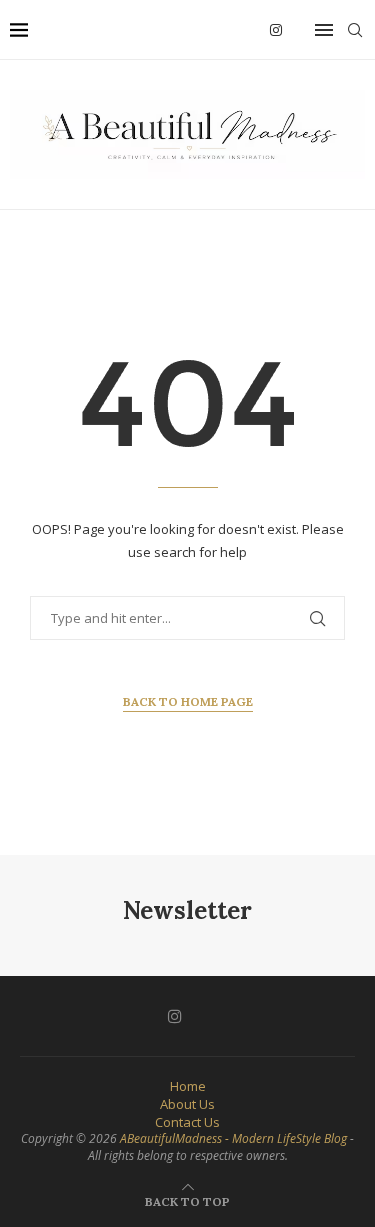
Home (188, 1086)
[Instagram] (276, 30)
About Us (187, 1104)
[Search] (355, 30)
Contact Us (187, 1122)
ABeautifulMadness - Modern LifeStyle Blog (233, 1138)
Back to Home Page (188, 701)
